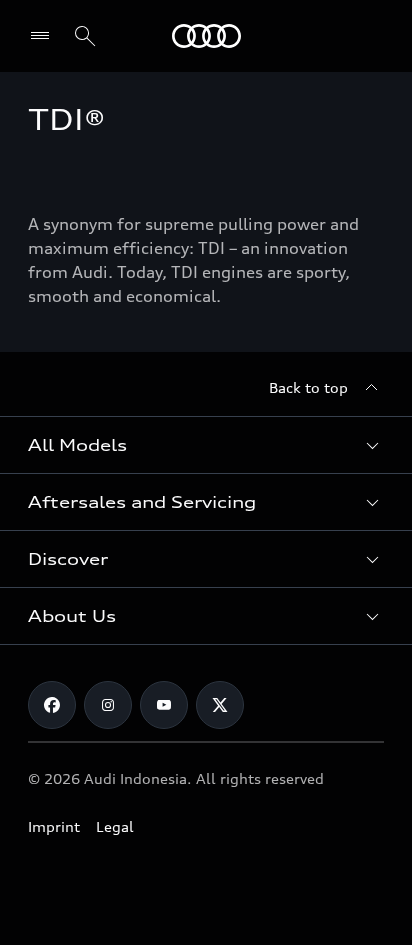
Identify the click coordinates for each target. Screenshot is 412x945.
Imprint (54, 826)
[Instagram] (108, 705)
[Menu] (44, 36)
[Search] (85, 36)
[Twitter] (220, 705)
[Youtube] (164, 705)
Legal (115, 826)
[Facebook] (52, 705)
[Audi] (206, 36)
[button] (206, 445)
